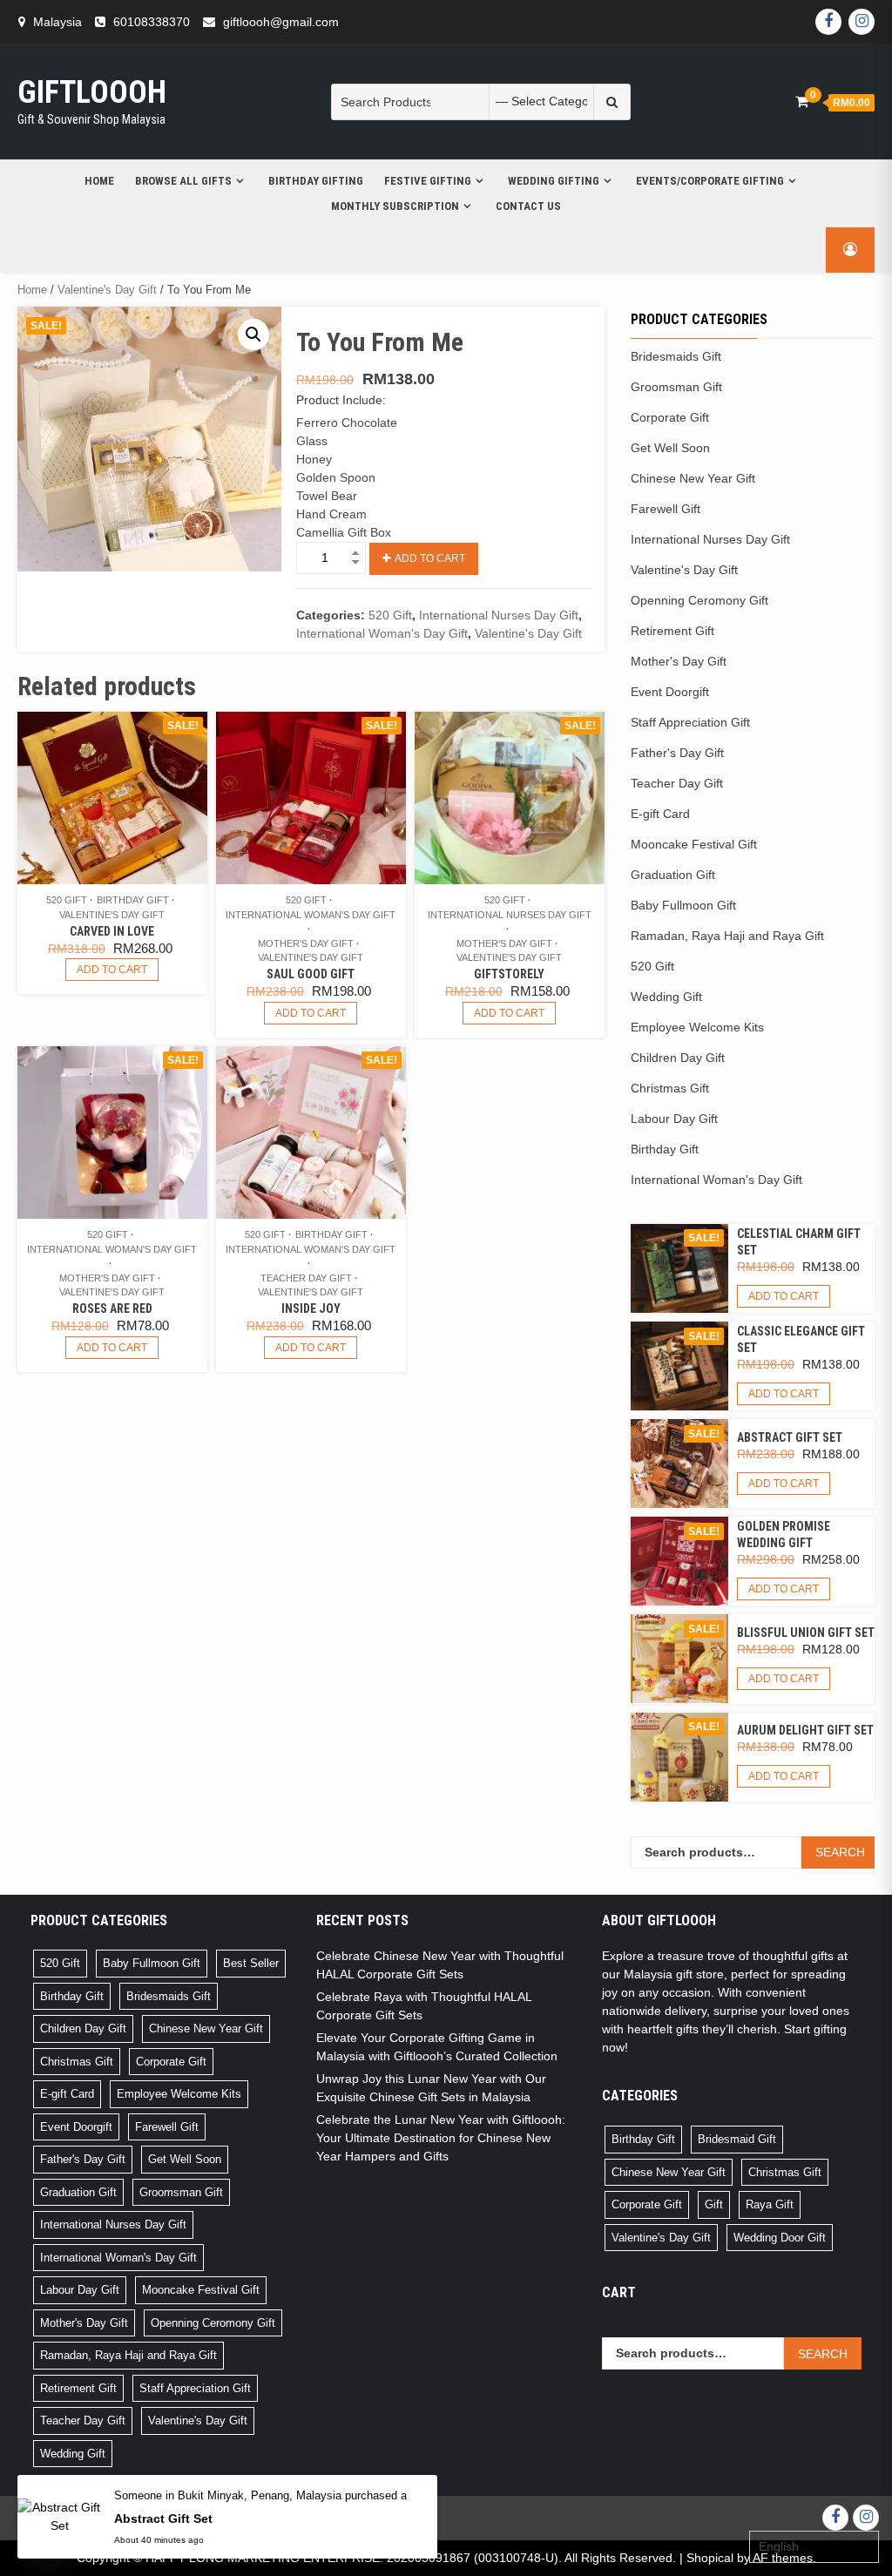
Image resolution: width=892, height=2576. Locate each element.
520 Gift (390, 615)
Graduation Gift (673, 875)
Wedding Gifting (554, 181)
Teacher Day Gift (306, 1278)
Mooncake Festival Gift (694, 844)
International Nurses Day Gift (499, 615)
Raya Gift (770, 2204)
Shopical (710, 2558)
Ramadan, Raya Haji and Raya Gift (727, 936)
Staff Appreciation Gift (690, 722)
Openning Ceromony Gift (699, 600)
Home (32, 290)
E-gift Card (660, 814)
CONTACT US (528, 206)
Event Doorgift (670, 692)
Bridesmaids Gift (676, 356)
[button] (253, 335)
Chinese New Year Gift (693, 478)
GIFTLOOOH (92, 92)
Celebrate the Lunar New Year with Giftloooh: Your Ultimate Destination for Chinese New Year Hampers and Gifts (441, 2138)
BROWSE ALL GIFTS (183, 181)
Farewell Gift (666, 509)
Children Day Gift (678, 1058)
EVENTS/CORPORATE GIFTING (710, 181)
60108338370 (152, 22)
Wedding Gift (666, 997)
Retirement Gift (672, 631)
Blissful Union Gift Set (806, 1633)
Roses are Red (112, 1308)
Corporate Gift (670, 417)
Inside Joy (311, 1308)
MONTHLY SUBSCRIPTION (395, 206)
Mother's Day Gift (306, 943)
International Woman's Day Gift (382, 633)
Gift (714, 2204)
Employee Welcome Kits (697, 1027)
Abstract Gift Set (790, 1437)
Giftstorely (509, 974)
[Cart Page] (802, 101)
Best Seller (251, 1963)
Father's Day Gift (677, 753)
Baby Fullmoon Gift (683, 905)
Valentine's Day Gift (107, 290)
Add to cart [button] (112, 970)
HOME (99, 181)
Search (840, 1852)
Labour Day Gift (674, 1119)
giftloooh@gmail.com (281, 22)
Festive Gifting (428, 181)
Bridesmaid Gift (737, 2139)
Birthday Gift (133, 900)
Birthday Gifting (316, 181)
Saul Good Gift (311, 974)
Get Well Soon (670, 448)
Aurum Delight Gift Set (805, 1730)
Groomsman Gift (676, 387)
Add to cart (430, 558)
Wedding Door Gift (780, 2238)
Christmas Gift (670, 1088)
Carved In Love (112, 931)
